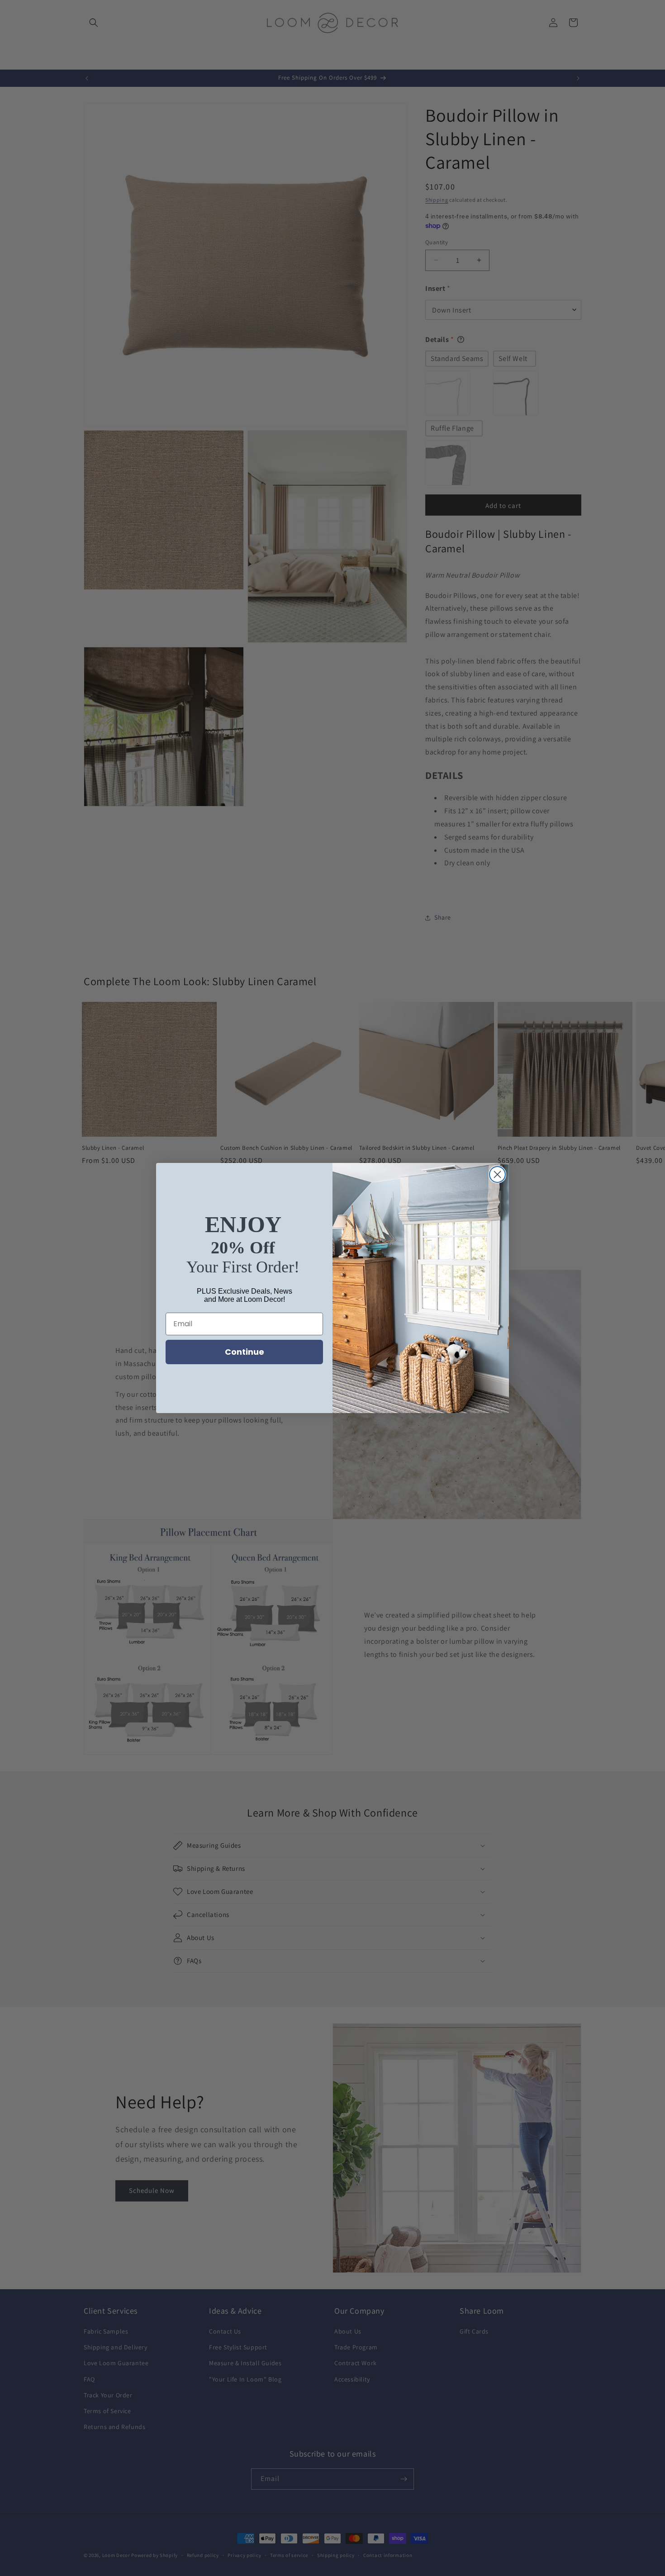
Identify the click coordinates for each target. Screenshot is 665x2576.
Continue (245, 1352)
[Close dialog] (497, 1174)
